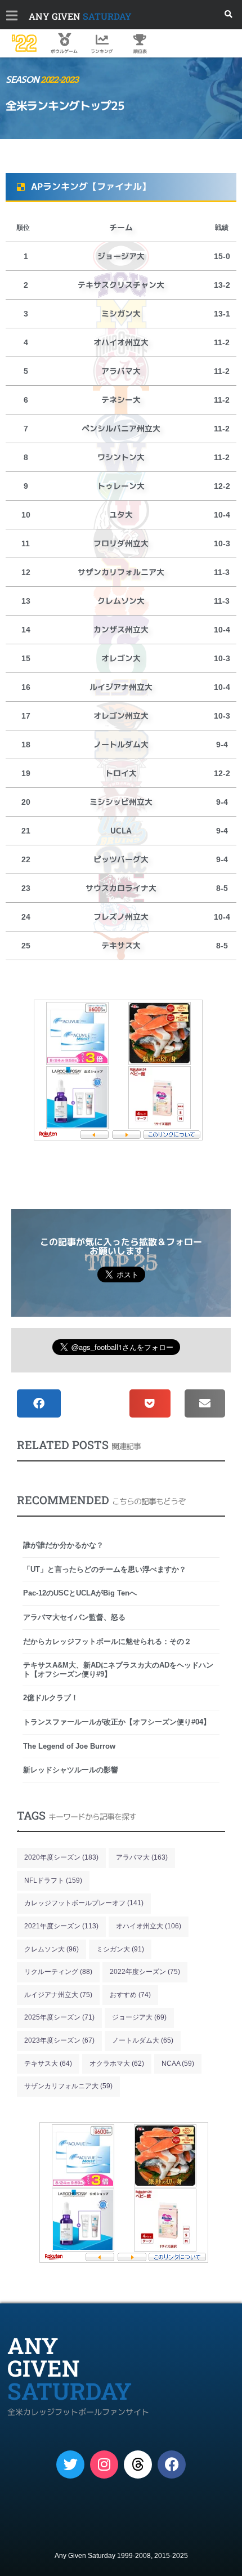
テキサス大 (48, 2064)
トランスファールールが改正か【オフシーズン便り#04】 (117, 1722)
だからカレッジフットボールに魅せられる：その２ (107, 1641)
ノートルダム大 (143, 2040)
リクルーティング (58, 1972)
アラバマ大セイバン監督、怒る (74, 1617)
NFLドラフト (53, 1880)
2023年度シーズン (59, 2040)
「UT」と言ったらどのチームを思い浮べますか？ (105, 1569)
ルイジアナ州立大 (58, 1995)
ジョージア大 (139, 2017)
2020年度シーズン (61, 1857)
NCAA (178, 2064)
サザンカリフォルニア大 (68, 2086)
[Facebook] (172, 2464)
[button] (229, 14)
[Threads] (138, 2464)
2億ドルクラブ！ (51, 1698)
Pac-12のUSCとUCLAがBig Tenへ (80, 1593)
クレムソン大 (51, 1949)
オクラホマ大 (117, 2064)
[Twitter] (70, 2464)
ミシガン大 (120, 1949)
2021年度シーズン (61, 1926)
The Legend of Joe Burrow (69, 1746)
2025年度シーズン (59, 2017)
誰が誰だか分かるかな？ (63, 1545)
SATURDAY (80, 16)
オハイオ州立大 (149, 1926)
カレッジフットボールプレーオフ (84, 1903)
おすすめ (130, 1995)
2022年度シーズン (145, 1972)
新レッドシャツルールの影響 (71, 1770)
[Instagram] (104, 2464)
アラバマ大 (142, 1857)
